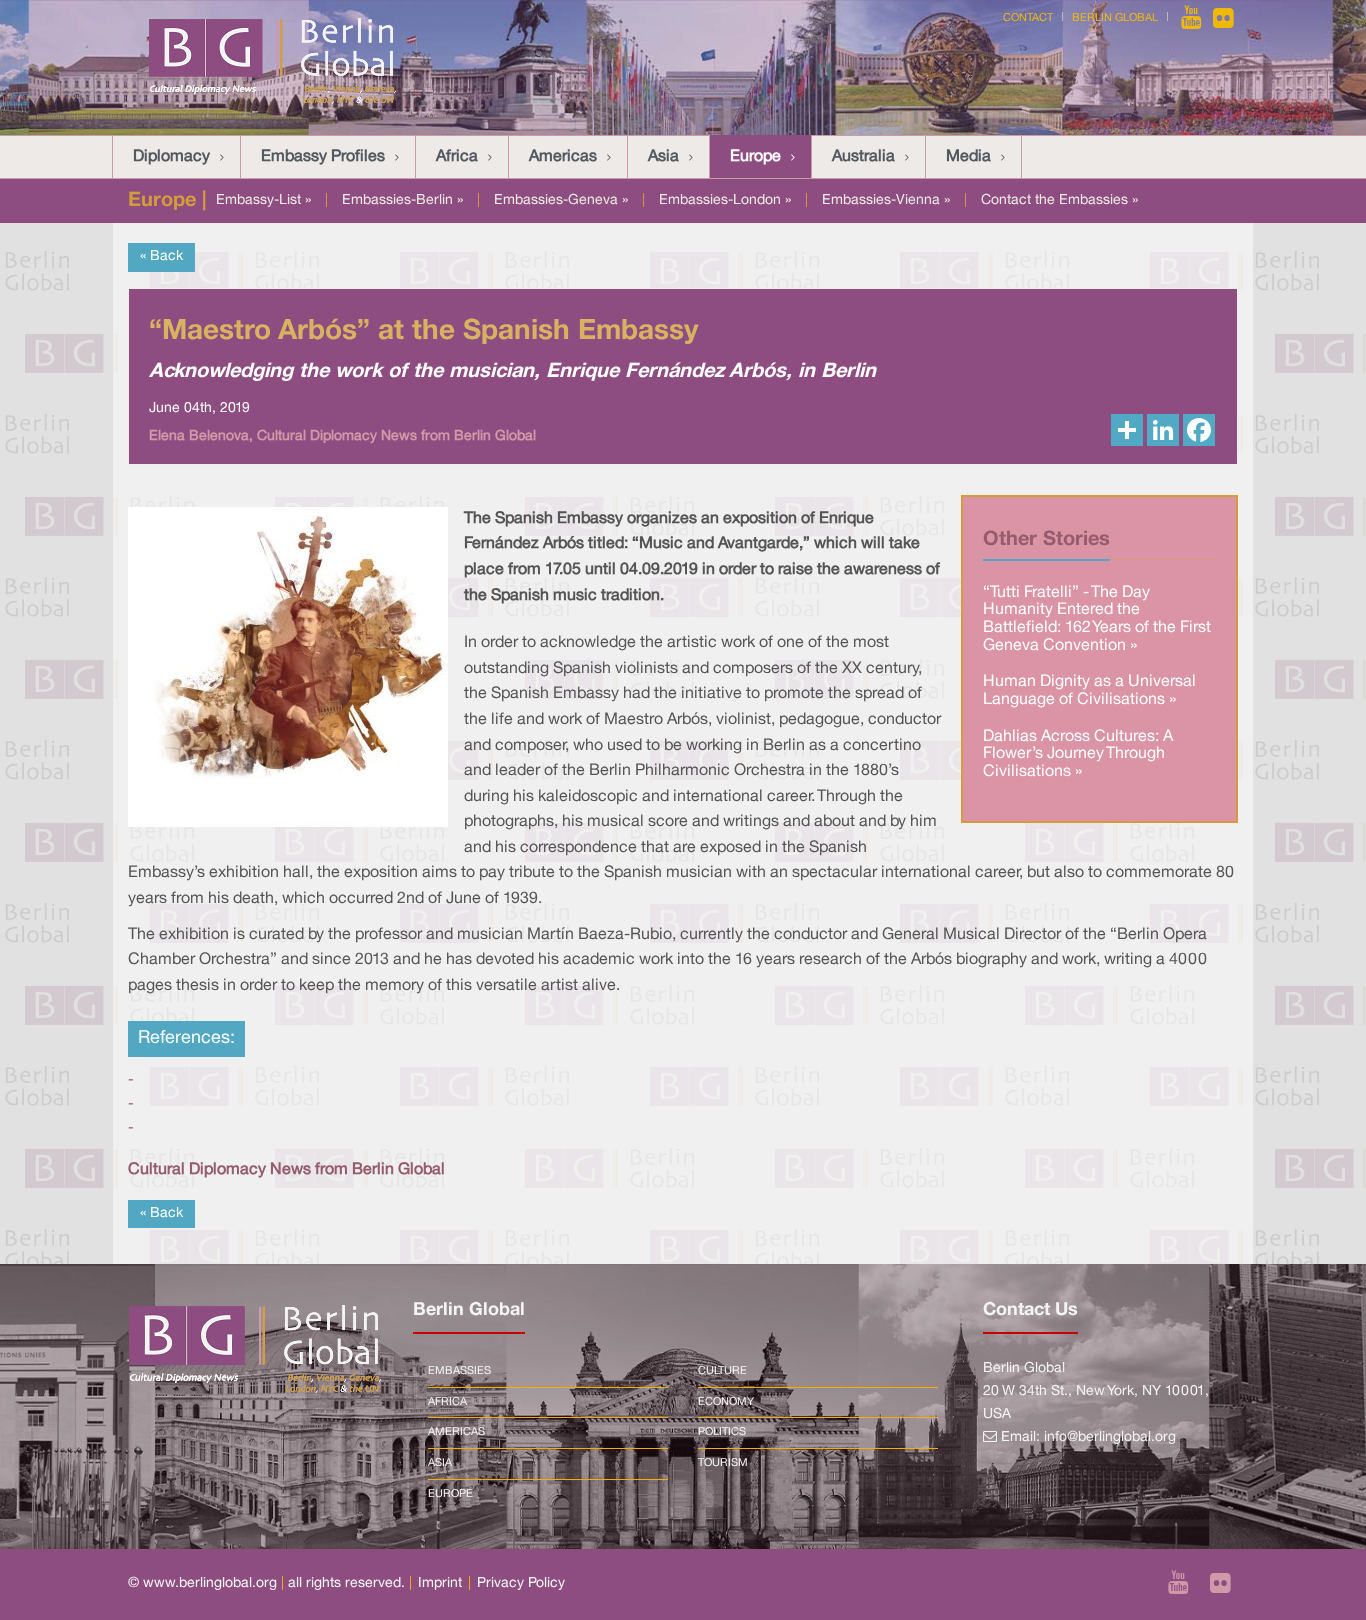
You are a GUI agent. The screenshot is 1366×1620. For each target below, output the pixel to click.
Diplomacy (171, 157)
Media (968, 157)
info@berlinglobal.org (1110, 1437)
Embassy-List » (263, 200)
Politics (722, 1432)
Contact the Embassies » (1059, 200)
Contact (1028, 18)
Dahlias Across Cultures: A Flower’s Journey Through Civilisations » (1078, 754)
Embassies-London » (725, 200)
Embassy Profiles (323, 157)
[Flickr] (1223, 18)
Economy (726, 1402)
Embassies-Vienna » (886, 200)
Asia (663, 157)
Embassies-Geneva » (561, 200)
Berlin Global (1115, 18)
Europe (755, 157)
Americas (563, 157)
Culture (722, 1371)
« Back (161, 256)
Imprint (440, 1583)
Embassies (459, 1371)
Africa (457, 157)
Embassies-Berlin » (402, 200)
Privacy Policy (521, 1583)
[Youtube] (1193, 18)
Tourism (723, 1463)
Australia (863, 157)
